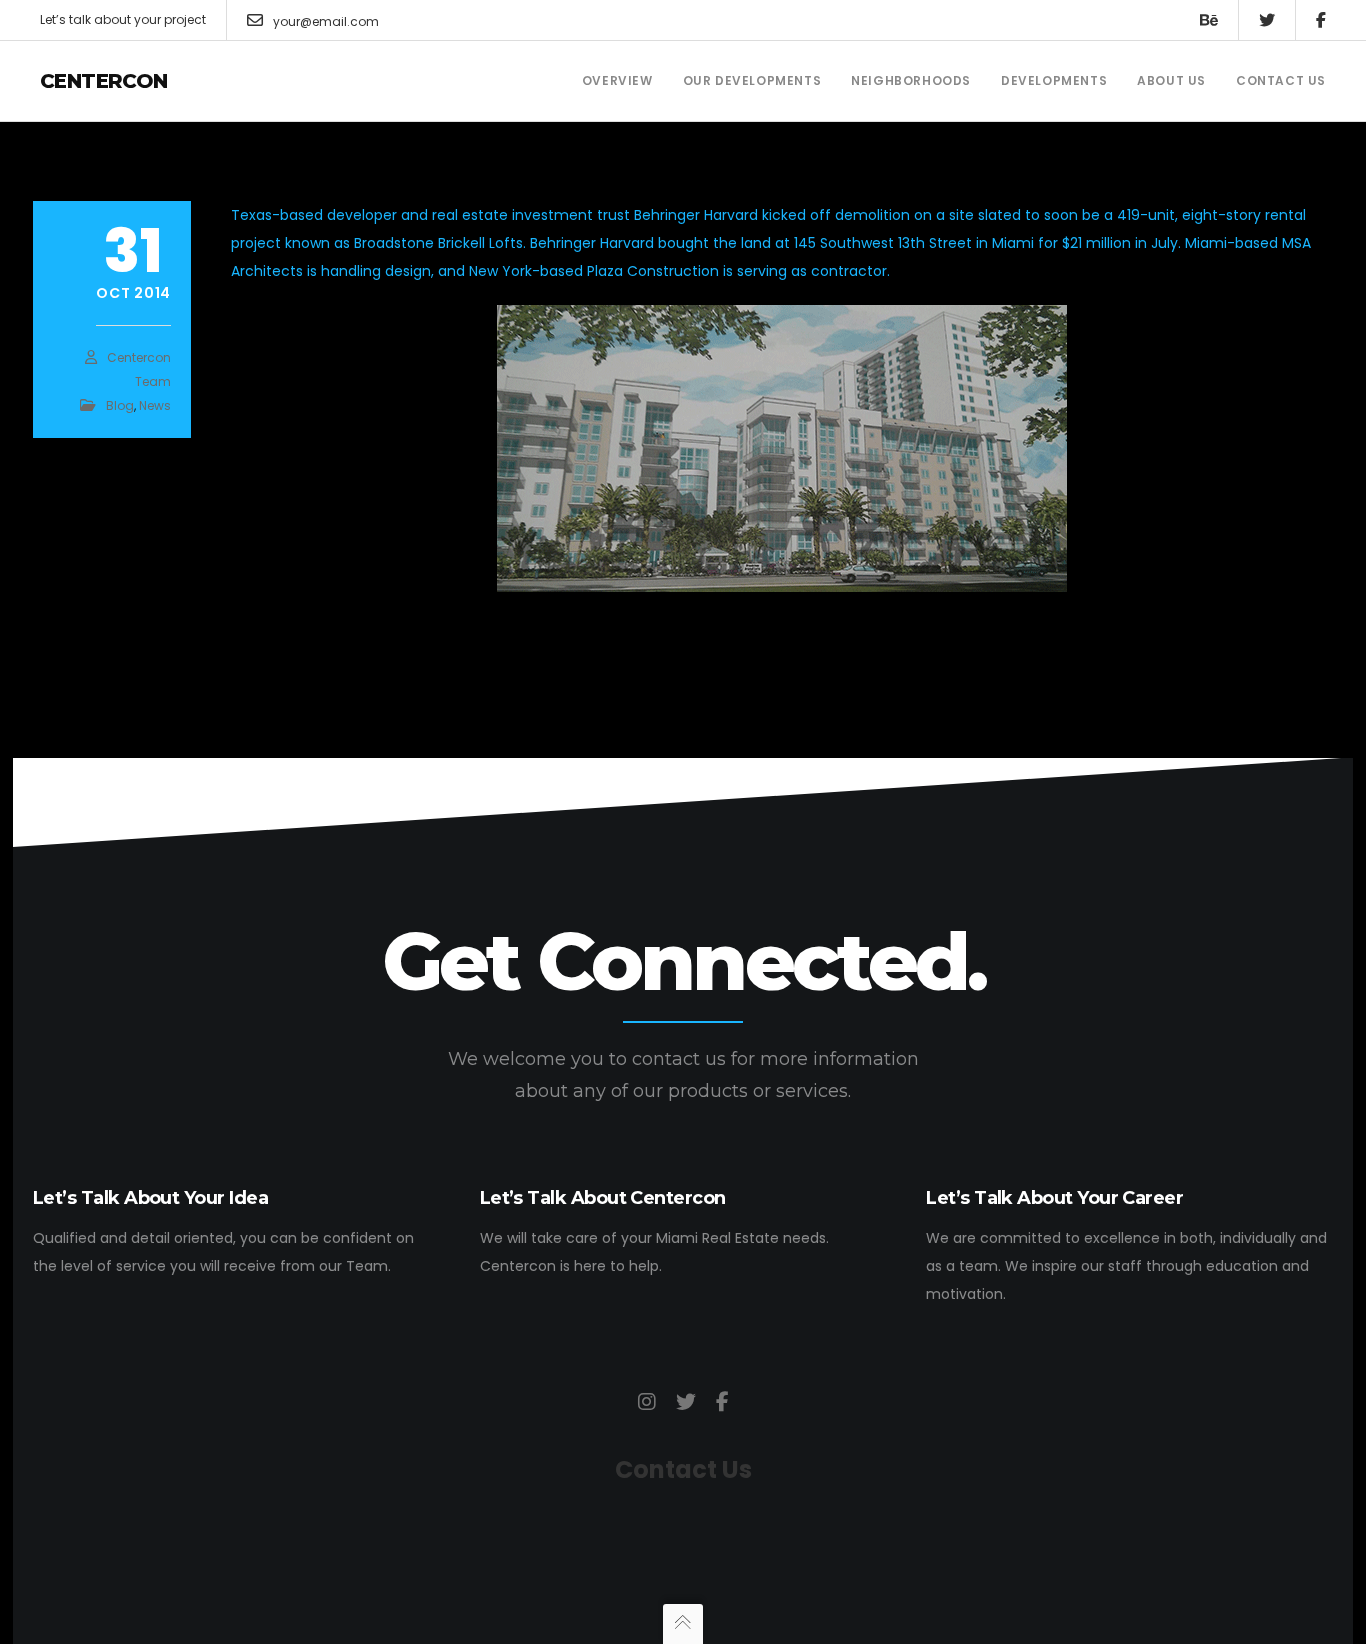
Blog (120, 405)
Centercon (104, 81)
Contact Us (683, 1469)
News (155, 405)
